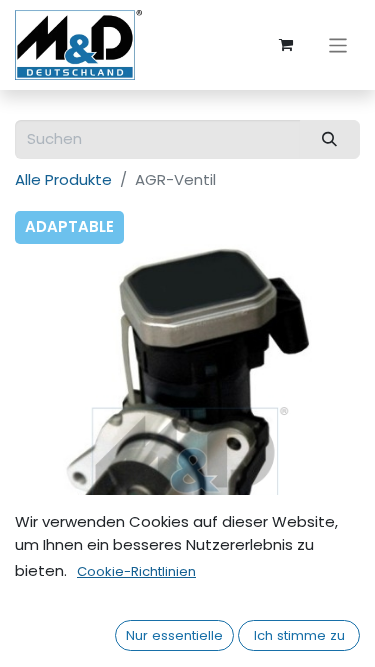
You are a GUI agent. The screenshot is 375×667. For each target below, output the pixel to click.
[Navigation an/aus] (338, 44)
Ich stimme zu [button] (299, 635)
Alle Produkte (63, 179)
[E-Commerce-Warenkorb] (286, 45)
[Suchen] (330, 139)
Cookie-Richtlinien (136, 571)
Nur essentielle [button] (174, 635)
